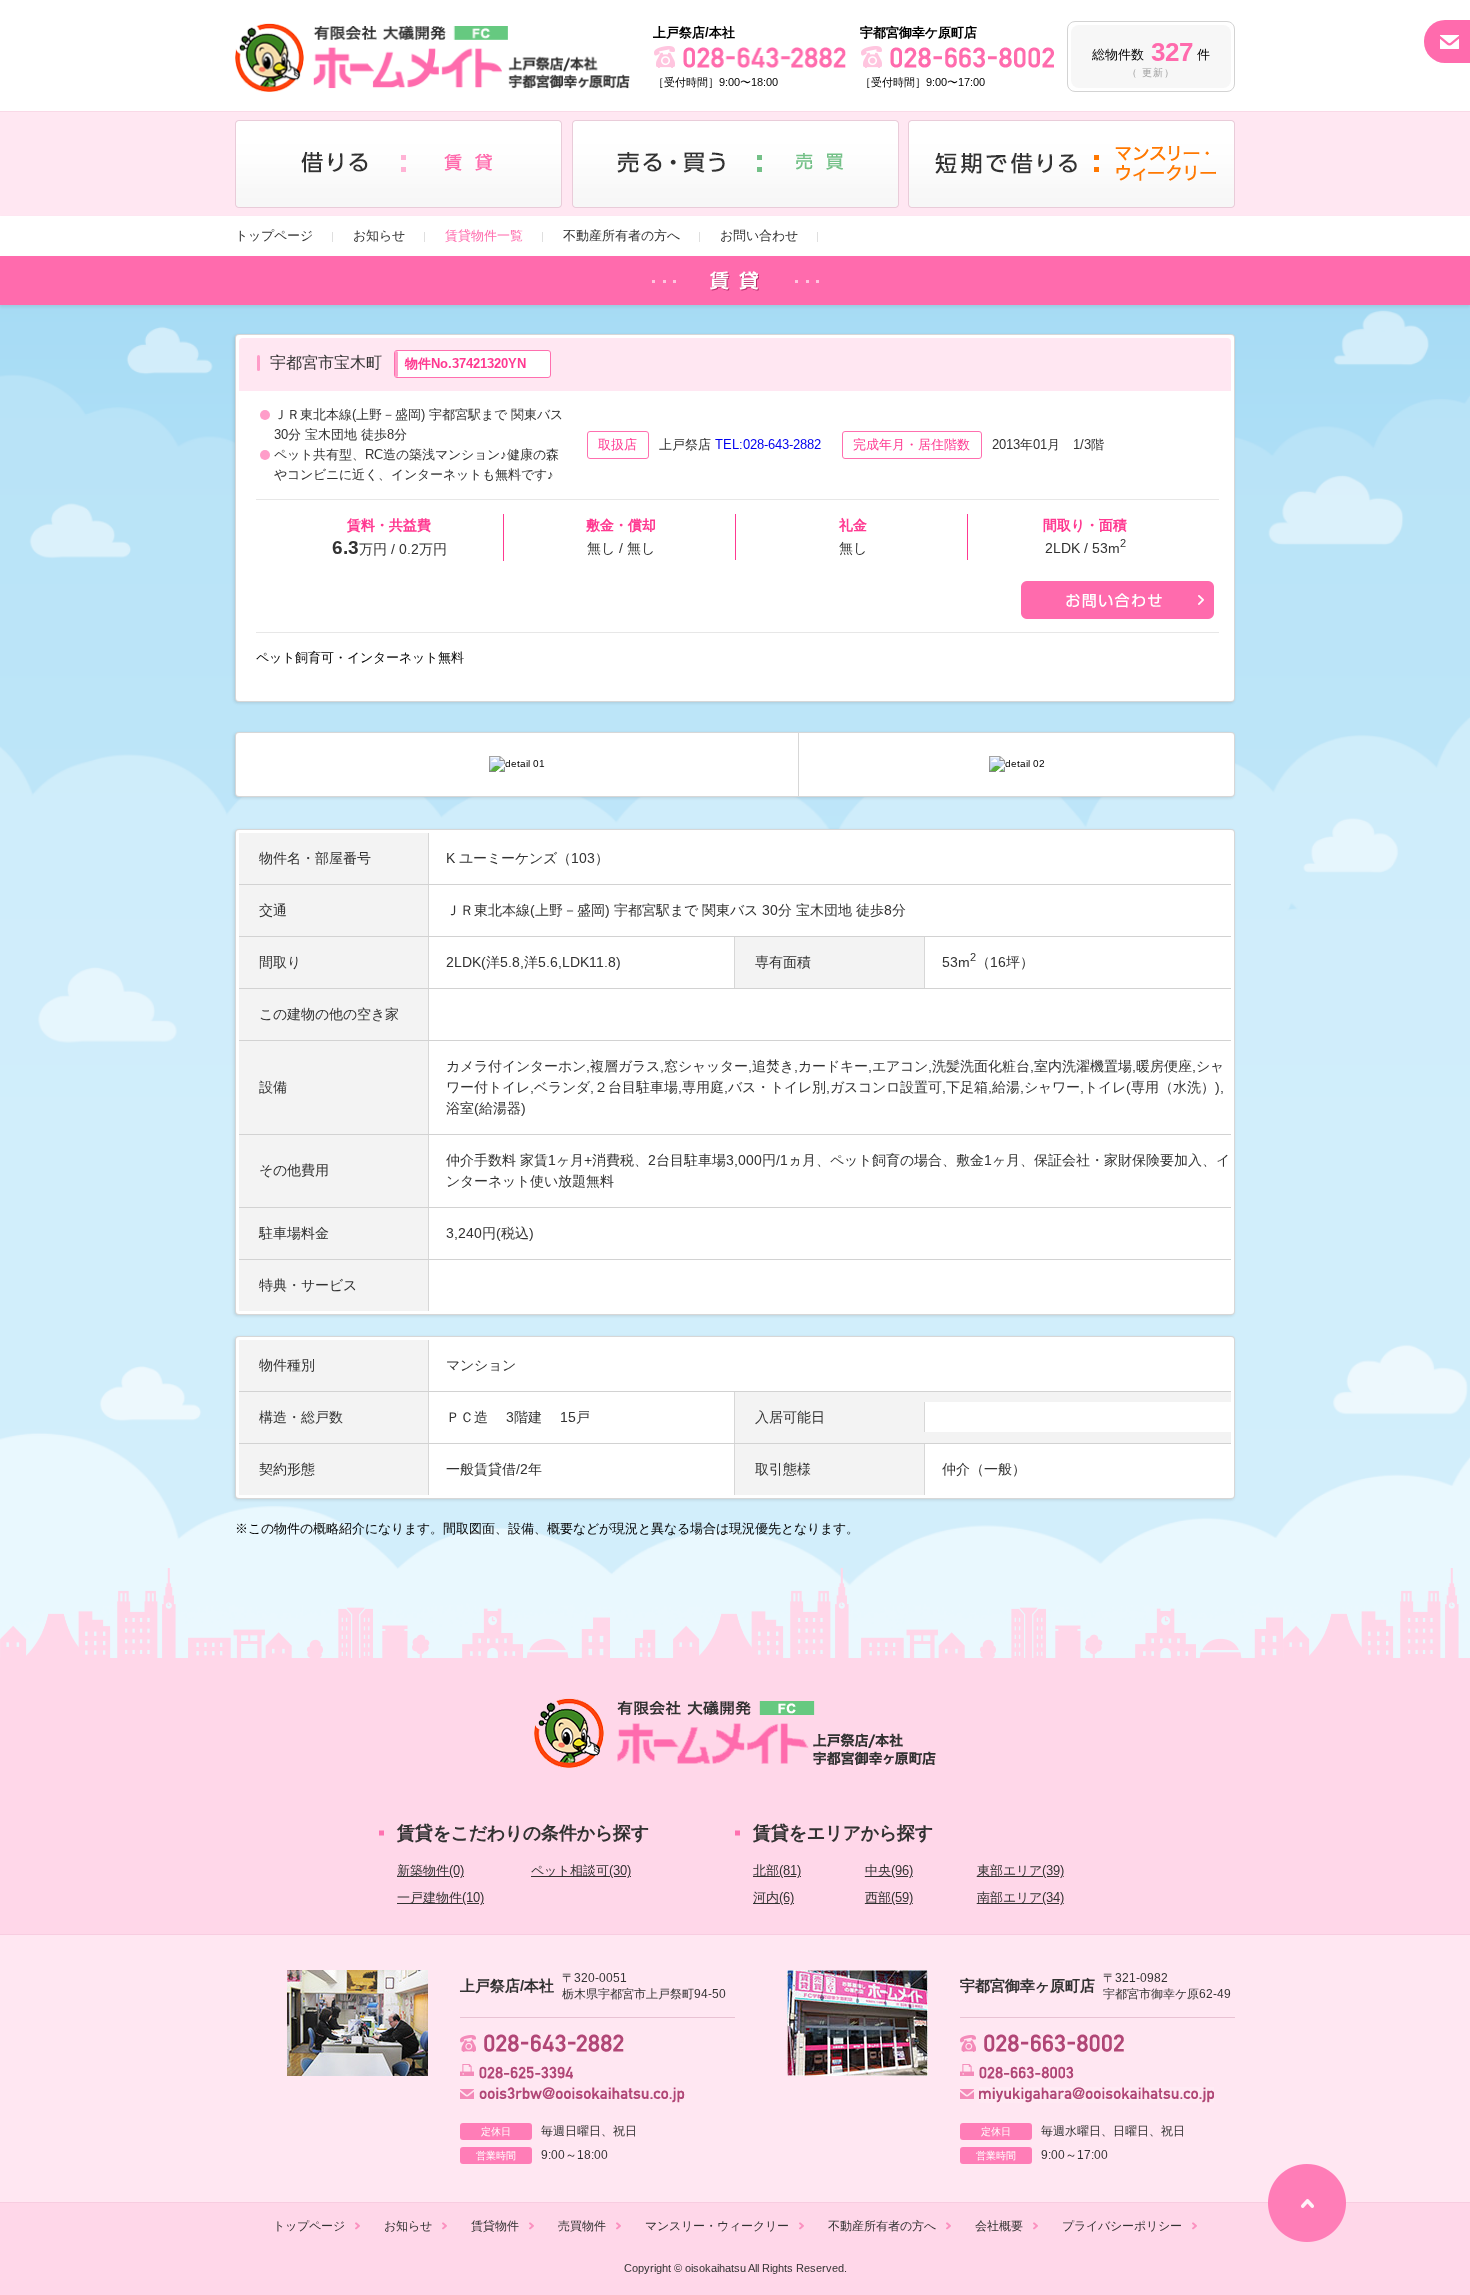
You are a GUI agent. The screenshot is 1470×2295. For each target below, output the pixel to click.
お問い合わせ (759, 235)
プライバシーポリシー (1122, 2226)
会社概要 (999, 2226)
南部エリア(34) (1020, 1897)
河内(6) (773, 1897)
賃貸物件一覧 (484, 235)
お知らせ (379, 235)
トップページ (274, 235)
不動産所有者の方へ (621, 235)
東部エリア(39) (1020, 1870)
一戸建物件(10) (440, 1897)
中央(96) (889, 1870)
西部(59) (889, 1897)
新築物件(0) (430, 1870)
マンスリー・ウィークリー (717, 2226)
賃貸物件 (495, 2226)
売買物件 (582, 2226)
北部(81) (777, 1870)
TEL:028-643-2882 (768, 444)
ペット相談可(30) (581, 1870)
